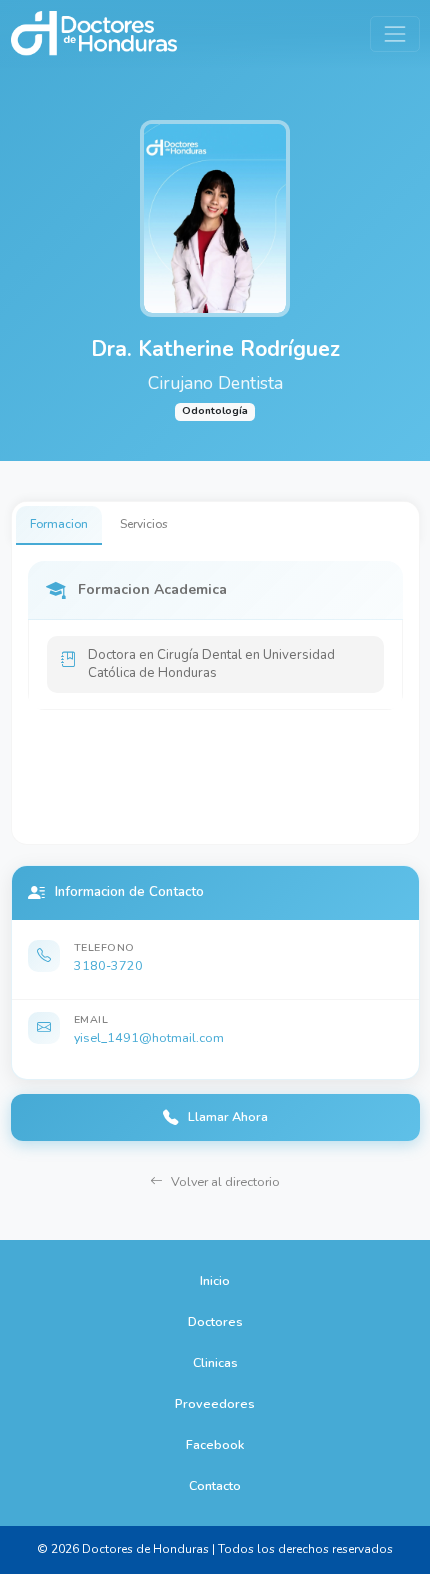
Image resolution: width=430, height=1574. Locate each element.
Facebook (215, 1444)
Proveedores (215, 1403)
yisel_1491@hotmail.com (149, 1037)
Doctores (215, 1321)
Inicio (215, 1280)
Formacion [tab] (59, 524)
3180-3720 (108, 965)
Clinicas (215, 1362)
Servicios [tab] (144, 524)
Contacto (215, 1485)
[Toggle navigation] (394, 33)
